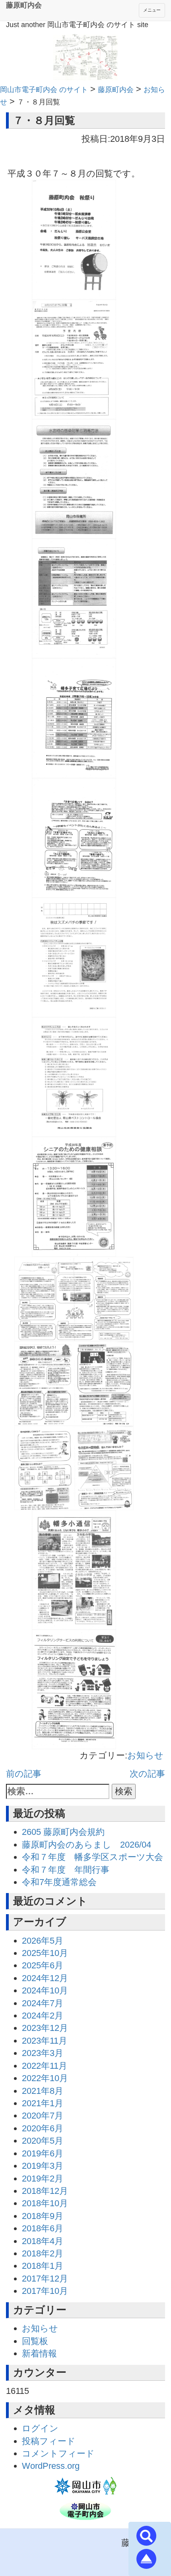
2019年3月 (43, 2166)
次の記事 (147, 1774)
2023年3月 (43, 2053)
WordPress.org (51, 2466)
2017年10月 (45, 2291)
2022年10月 (45, 2078)
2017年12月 (45, 2279)
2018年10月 (45, 2203)
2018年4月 (43, 2241)
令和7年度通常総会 (59, 1882)
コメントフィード (58, 2453)
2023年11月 (45, 2041)
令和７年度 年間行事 (66, 1870)
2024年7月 (43, 2003)
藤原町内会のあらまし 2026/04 (86, 1845)
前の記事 (24, 1774)
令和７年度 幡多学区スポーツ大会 (92, 1857)
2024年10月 (45, 1990)
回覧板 (35, 2341)
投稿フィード (49, 2441)
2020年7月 (43, 2116)
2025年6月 (43, 1965)
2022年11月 (45, 2066)
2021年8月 (43, 2091)
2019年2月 (43, 2179)
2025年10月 (45, 1953)
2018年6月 (43, 2228)
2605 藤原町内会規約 (63, 1832)
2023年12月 (45, 2028)
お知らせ (145, 1755)
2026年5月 (43, 1941)
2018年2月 (43, 2253)
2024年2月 (43, 2016)
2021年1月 (43, 2103)
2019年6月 (43, 2153)
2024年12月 (45, 1978)
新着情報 (39, 2353)
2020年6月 (43, 2128)
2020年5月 (43, 2141)
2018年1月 (43, 2266)
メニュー (152, 10)
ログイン (40, 2428)
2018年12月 (45, 2191)
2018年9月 (43, 2216)
